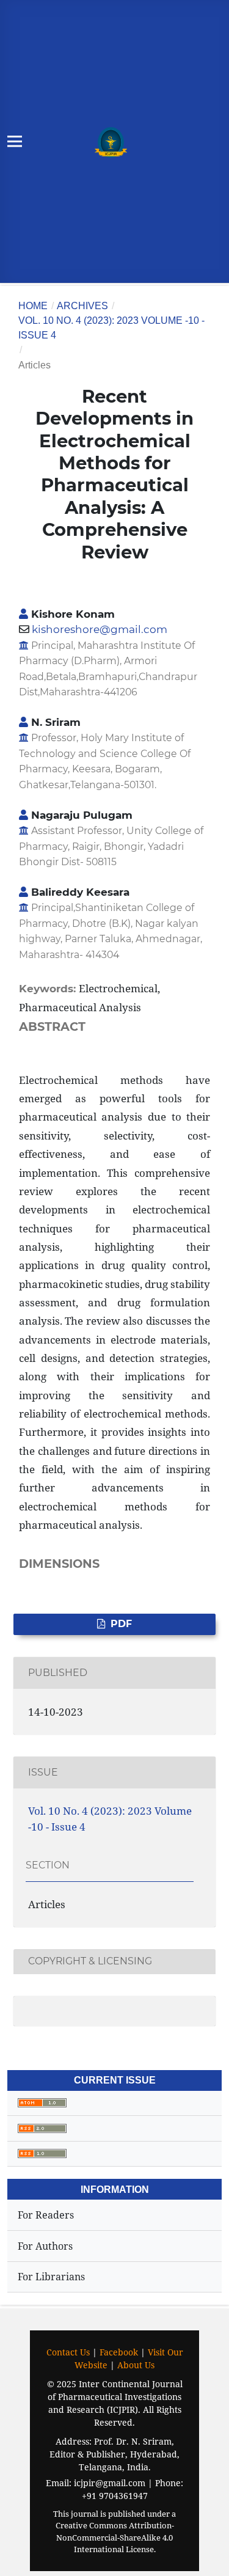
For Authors (45, 2246)
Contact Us (68, 2352)
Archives (82, 306)
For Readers (46, 2215)
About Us (136, 2365)
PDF (120, 1624)
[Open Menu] (15, 141)
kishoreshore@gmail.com (100, 629)
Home (33, 306)
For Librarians (51, 2277)
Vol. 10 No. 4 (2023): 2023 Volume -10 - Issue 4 (111, 328)
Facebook (119, 2352)
